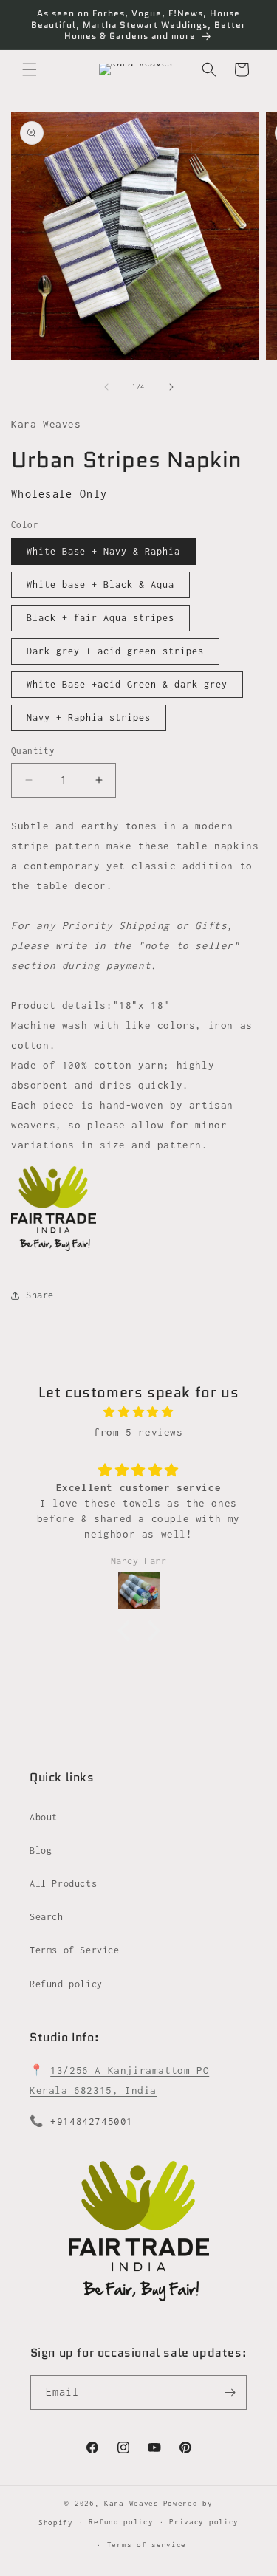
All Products (63, 1884)
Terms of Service (75, 1950)
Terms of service (147, 2545)
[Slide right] (171, 387)
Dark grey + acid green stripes (115, 651)
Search (47, 1917)
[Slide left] (106, 387)
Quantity (33, 751)
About (44, 1817)
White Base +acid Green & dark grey (127, 684)
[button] (30, 69)
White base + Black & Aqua (100, 585)
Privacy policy (204, 2522)
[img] (138, 1412)
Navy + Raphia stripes (89, 717)
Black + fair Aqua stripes (100, 618)
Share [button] (40, 1295)
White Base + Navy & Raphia (103, 551)
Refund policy (66, 1984)
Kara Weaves (131, 2503)
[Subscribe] (230, 2392)
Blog (41, 1850)
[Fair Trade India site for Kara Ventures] (54, 1250)
